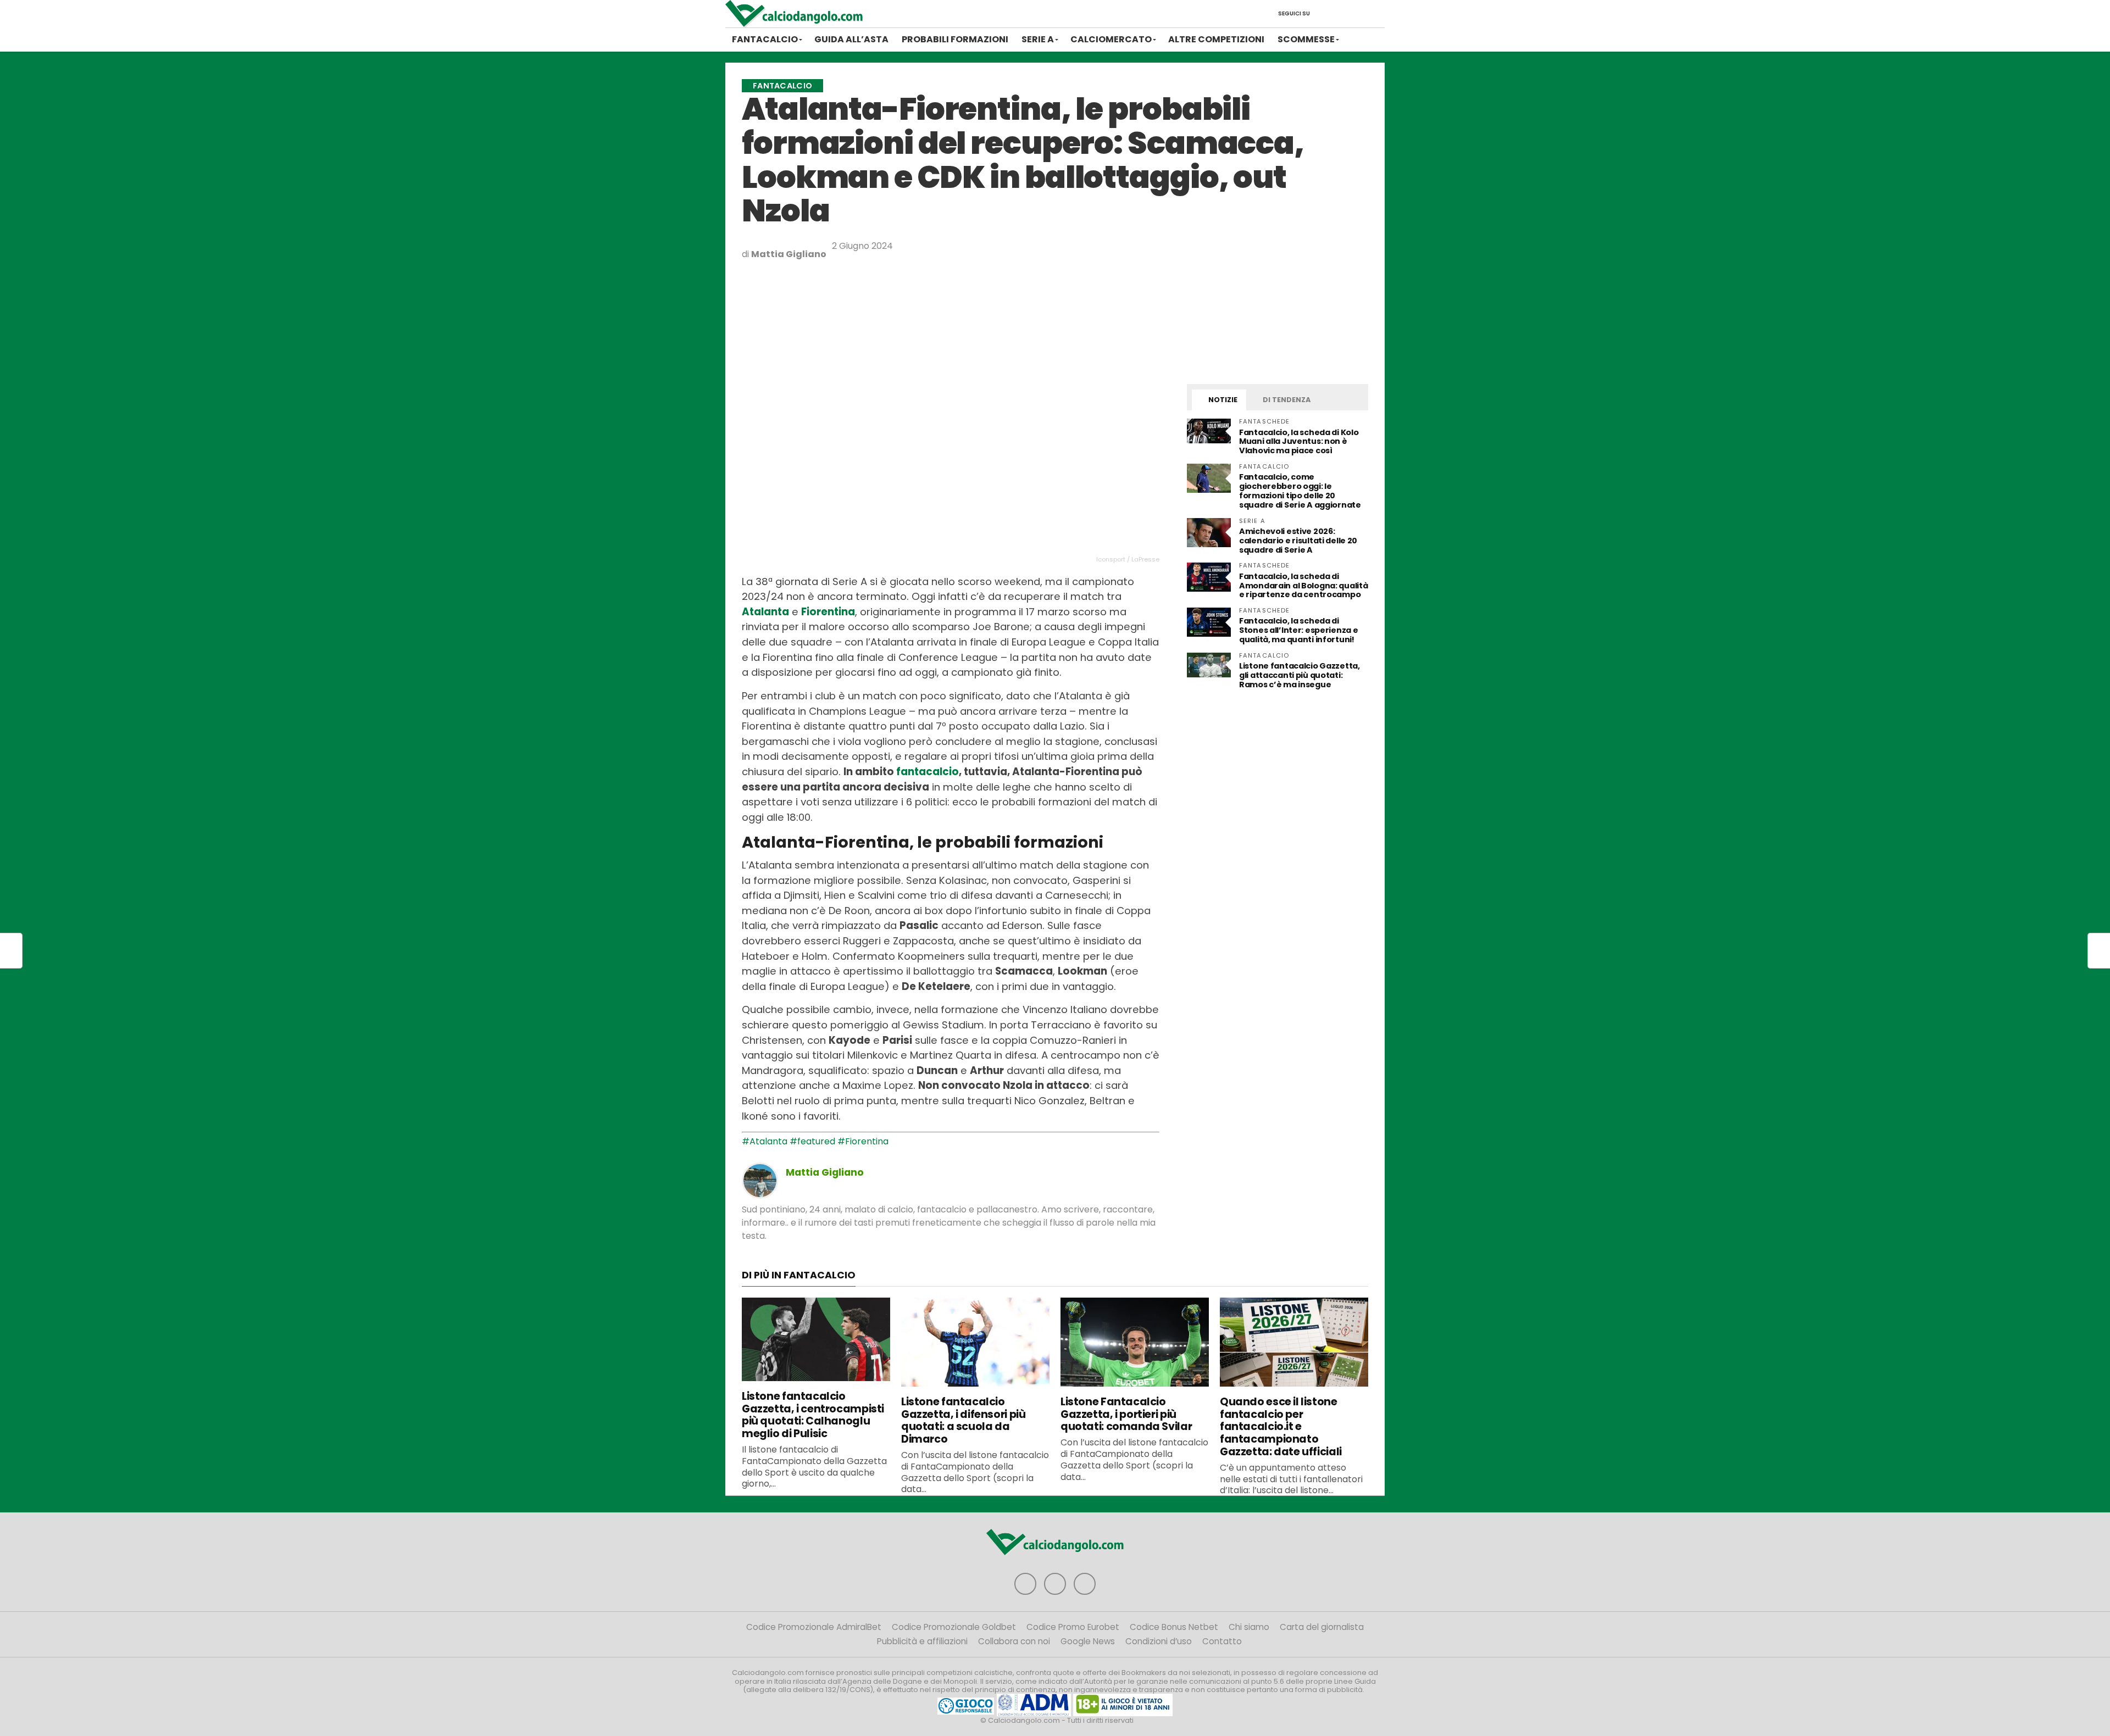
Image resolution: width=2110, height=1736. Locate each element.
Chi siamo (1249, 1627)
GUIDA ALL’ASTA (851, 39)
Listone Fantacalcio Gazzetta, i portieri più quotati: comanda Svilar (1126, 1414)
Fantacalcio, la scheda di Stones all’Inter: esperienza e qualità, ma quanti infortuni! (1298, 630)
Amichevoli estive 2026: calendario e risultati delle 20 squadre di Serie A (1298, 541)
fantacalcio (928, 772)
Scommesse (1306, 39)
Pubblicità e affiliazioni (922, 1641)
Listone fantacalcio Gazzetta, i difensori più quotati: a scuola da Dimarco (963, 1420)
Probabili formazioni (955, 39)
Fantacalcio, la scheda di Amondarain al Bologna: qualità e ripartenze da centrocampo (1303, 586)
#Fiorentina (863, 1141)
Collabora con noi (1014, 1641)
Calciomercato (1111, 39)
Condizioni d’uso (1159, 1641)
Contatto (1222, 1641)
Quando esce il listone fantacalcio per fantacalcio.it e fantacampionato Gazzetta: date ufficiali (1281, 1427)
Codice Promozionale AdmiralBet (814, 1627)
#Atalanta (765, 1141)
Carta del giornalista (1322, 1627)
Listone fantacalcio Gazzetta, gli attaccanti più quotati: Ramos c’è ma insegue (1300, 675)
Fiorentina (828, 612)
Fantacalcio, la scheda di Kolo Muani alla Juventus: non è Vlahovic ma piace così (1299, 442)
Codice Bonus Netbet (1174, 1627)
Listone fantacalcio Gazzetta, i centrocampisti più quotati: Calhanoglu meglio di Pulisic (813, 1415)
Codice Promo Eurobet (1073, 1627)
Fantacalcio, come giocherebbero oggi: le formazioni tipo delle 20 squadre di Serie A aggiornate (1300, 491)
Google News (1088, 1641)
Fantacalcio (765, 39)
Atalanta (765, 612)
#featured (812, 1141)
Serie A (1038, 39)
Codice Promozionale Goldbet (954, 1627)
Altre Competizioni (1216, 39)
